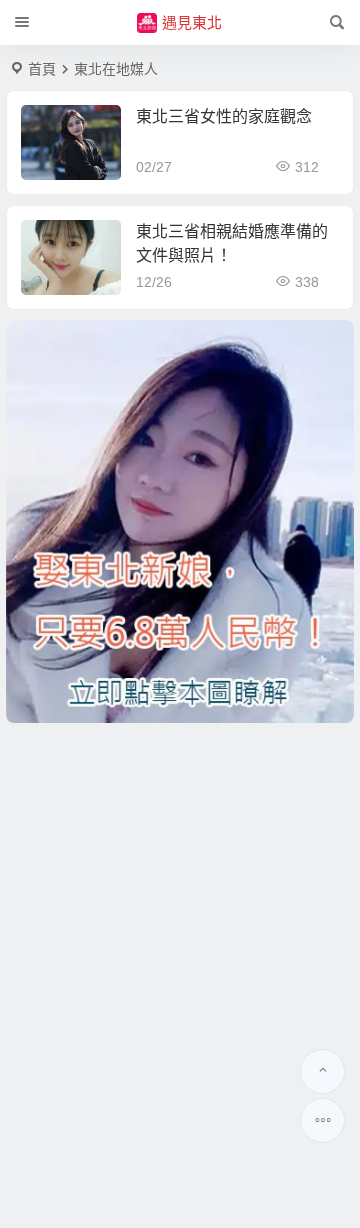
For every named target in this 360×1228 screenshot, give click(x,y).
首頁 (42, 69)
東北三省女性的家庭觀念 (224, 116)
